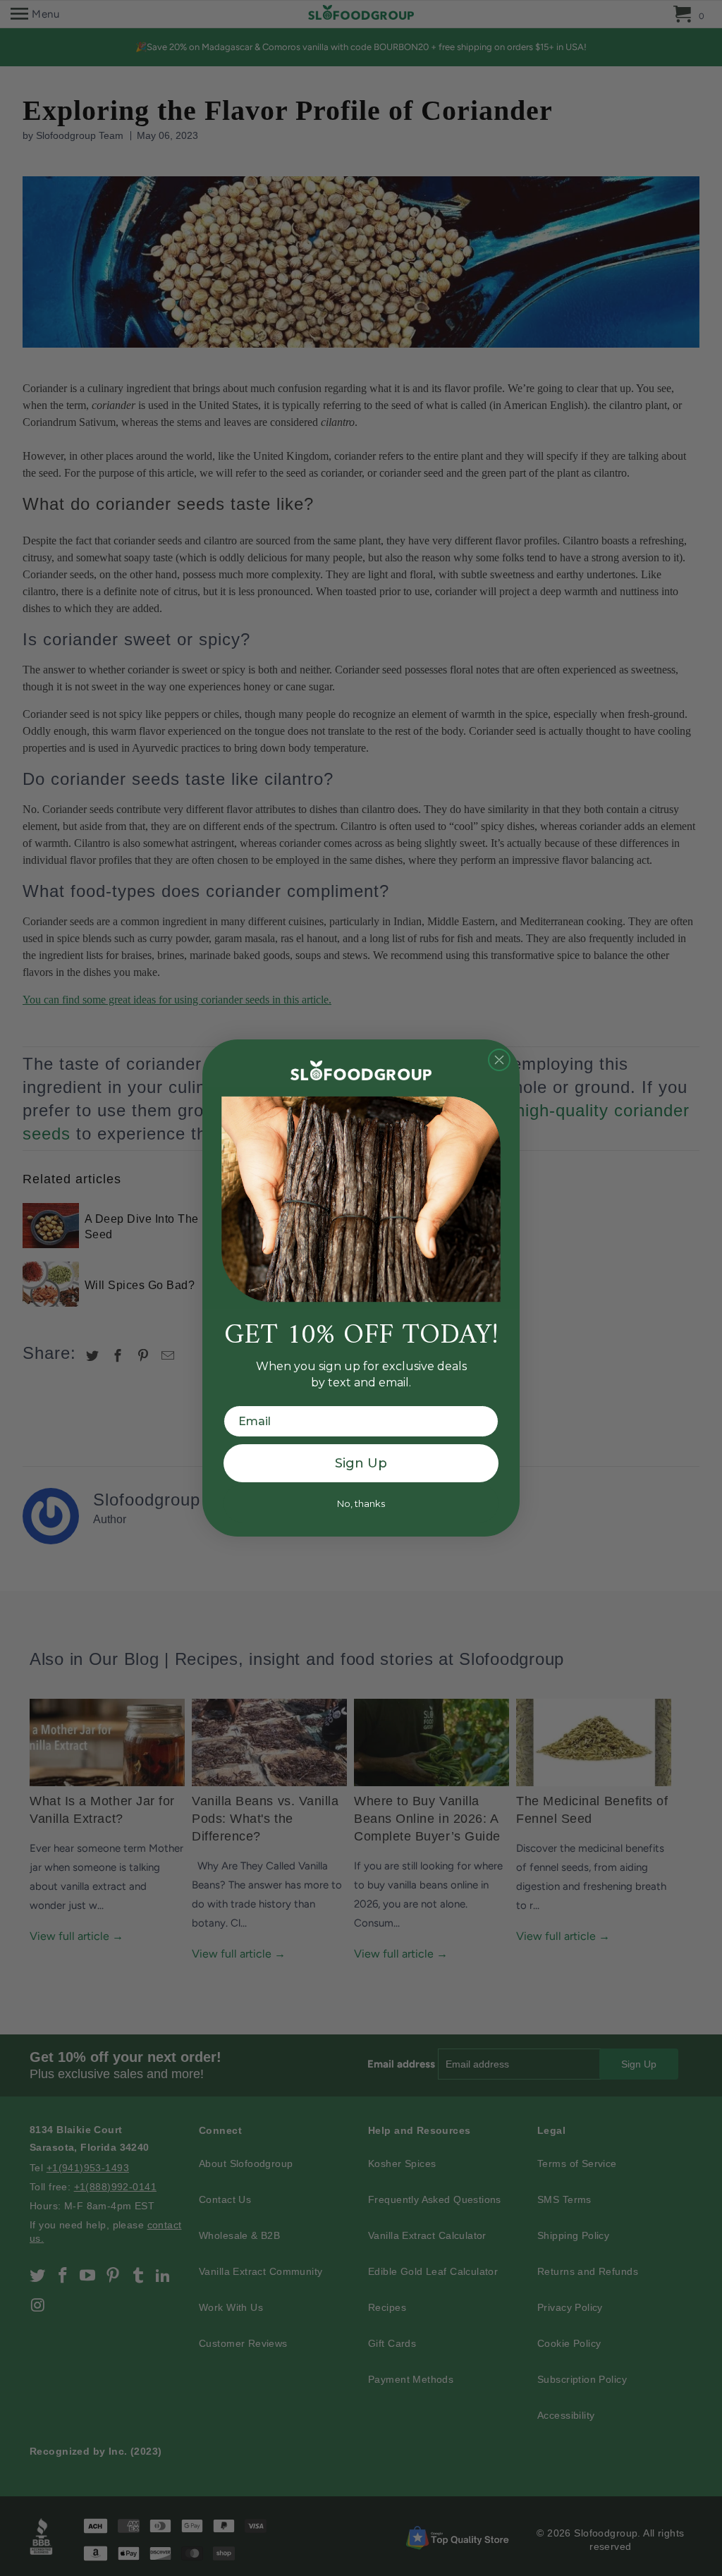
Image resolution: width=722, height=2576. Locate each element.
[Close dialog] (499, 1060)
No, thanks (361, 1503)
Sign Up (361, 1463)
